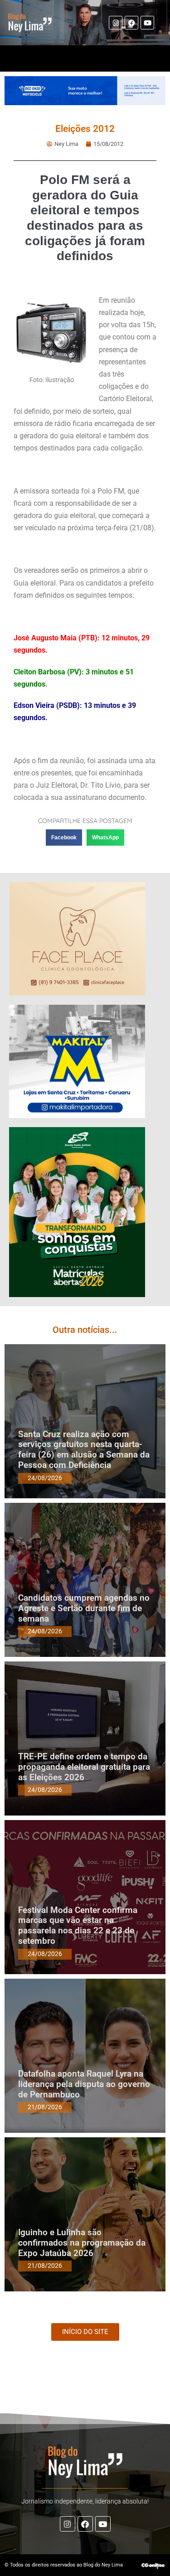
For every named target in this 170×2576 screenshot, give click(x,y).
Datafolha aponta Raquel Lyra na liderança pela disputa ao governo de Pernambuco (84, 2084)
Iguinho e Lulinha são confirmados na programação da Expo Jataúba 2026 (82, 2243)
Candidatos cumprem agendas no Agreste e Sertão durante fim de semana (84, 1608)
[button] (64, 838)
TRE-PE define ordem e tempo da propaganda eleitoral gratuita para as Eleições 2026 (84, 1767)
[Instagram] (116, 23)
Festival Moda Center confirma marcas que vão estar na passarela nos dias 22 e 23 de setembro (78, 1925)
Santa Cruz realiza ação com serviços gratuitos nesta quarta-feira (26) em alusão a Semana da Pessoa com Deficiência (84, 1450)
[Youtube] (147, 23)
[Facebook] (131, 23)
